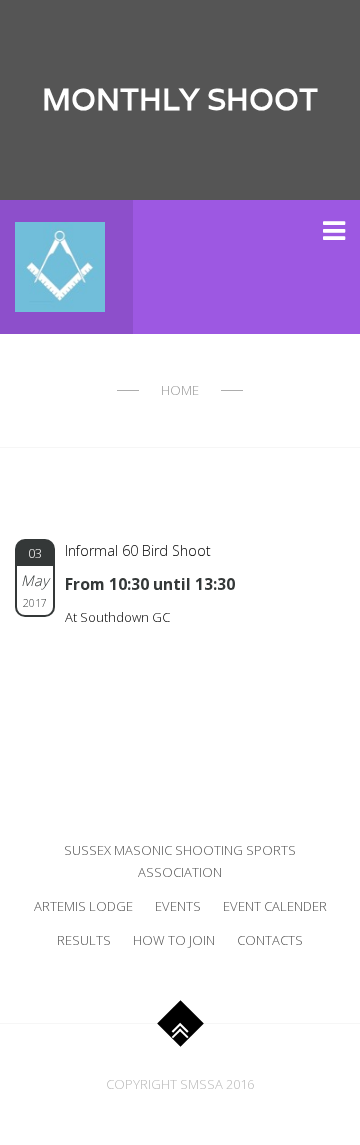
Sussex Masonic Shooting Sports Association (180, 861)
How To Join (174, 940)
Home (180, 390)
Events (178, 906)
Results (84, 940)
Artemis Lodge (83, 906)
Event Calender (275, 906)
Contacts (270, 940)
